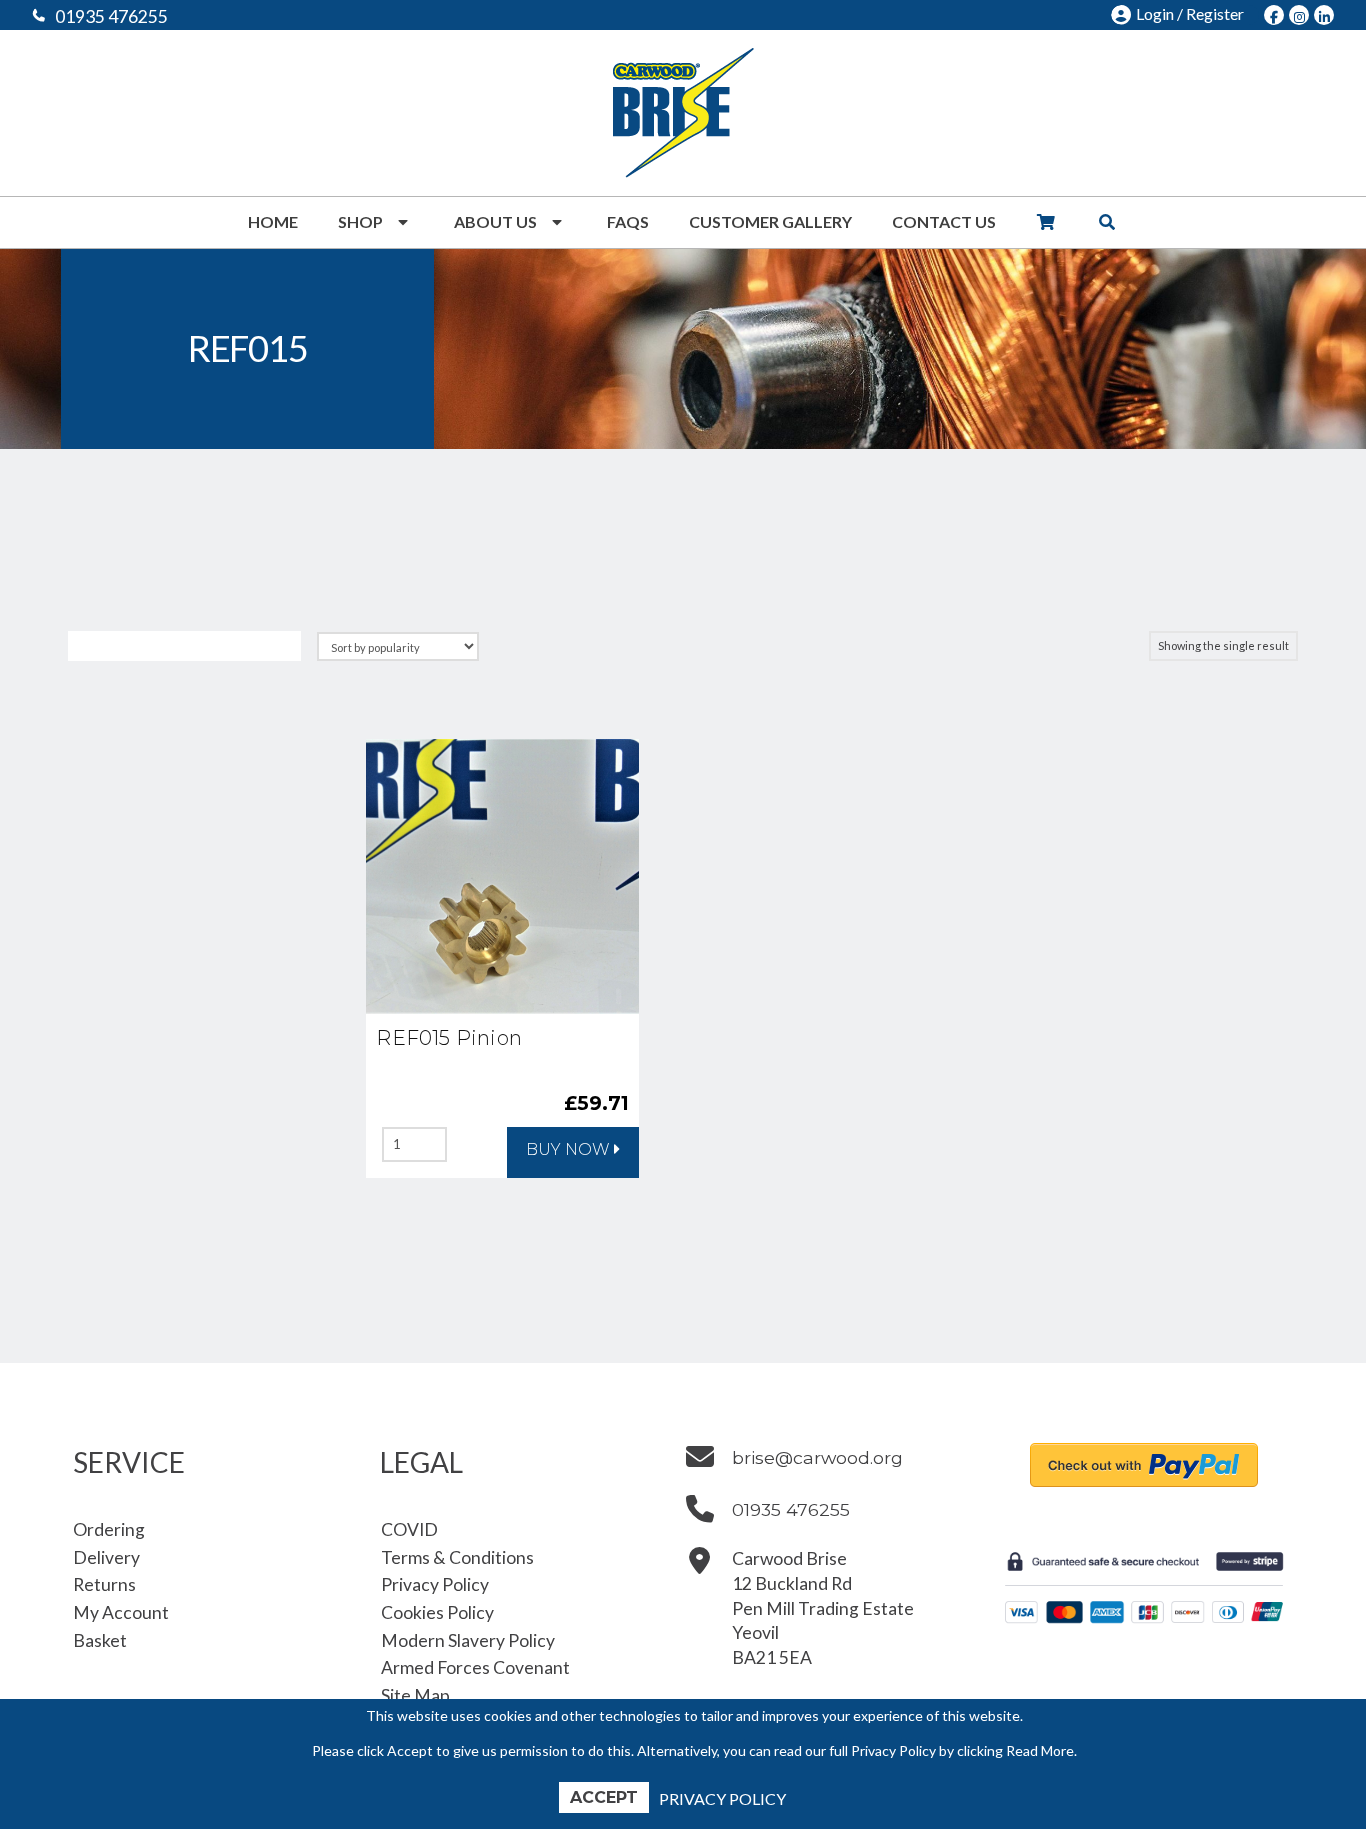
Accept (604, 1797)
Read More (1040, 1750)
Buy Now (568, 1149)
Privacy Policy (722, 1798)
